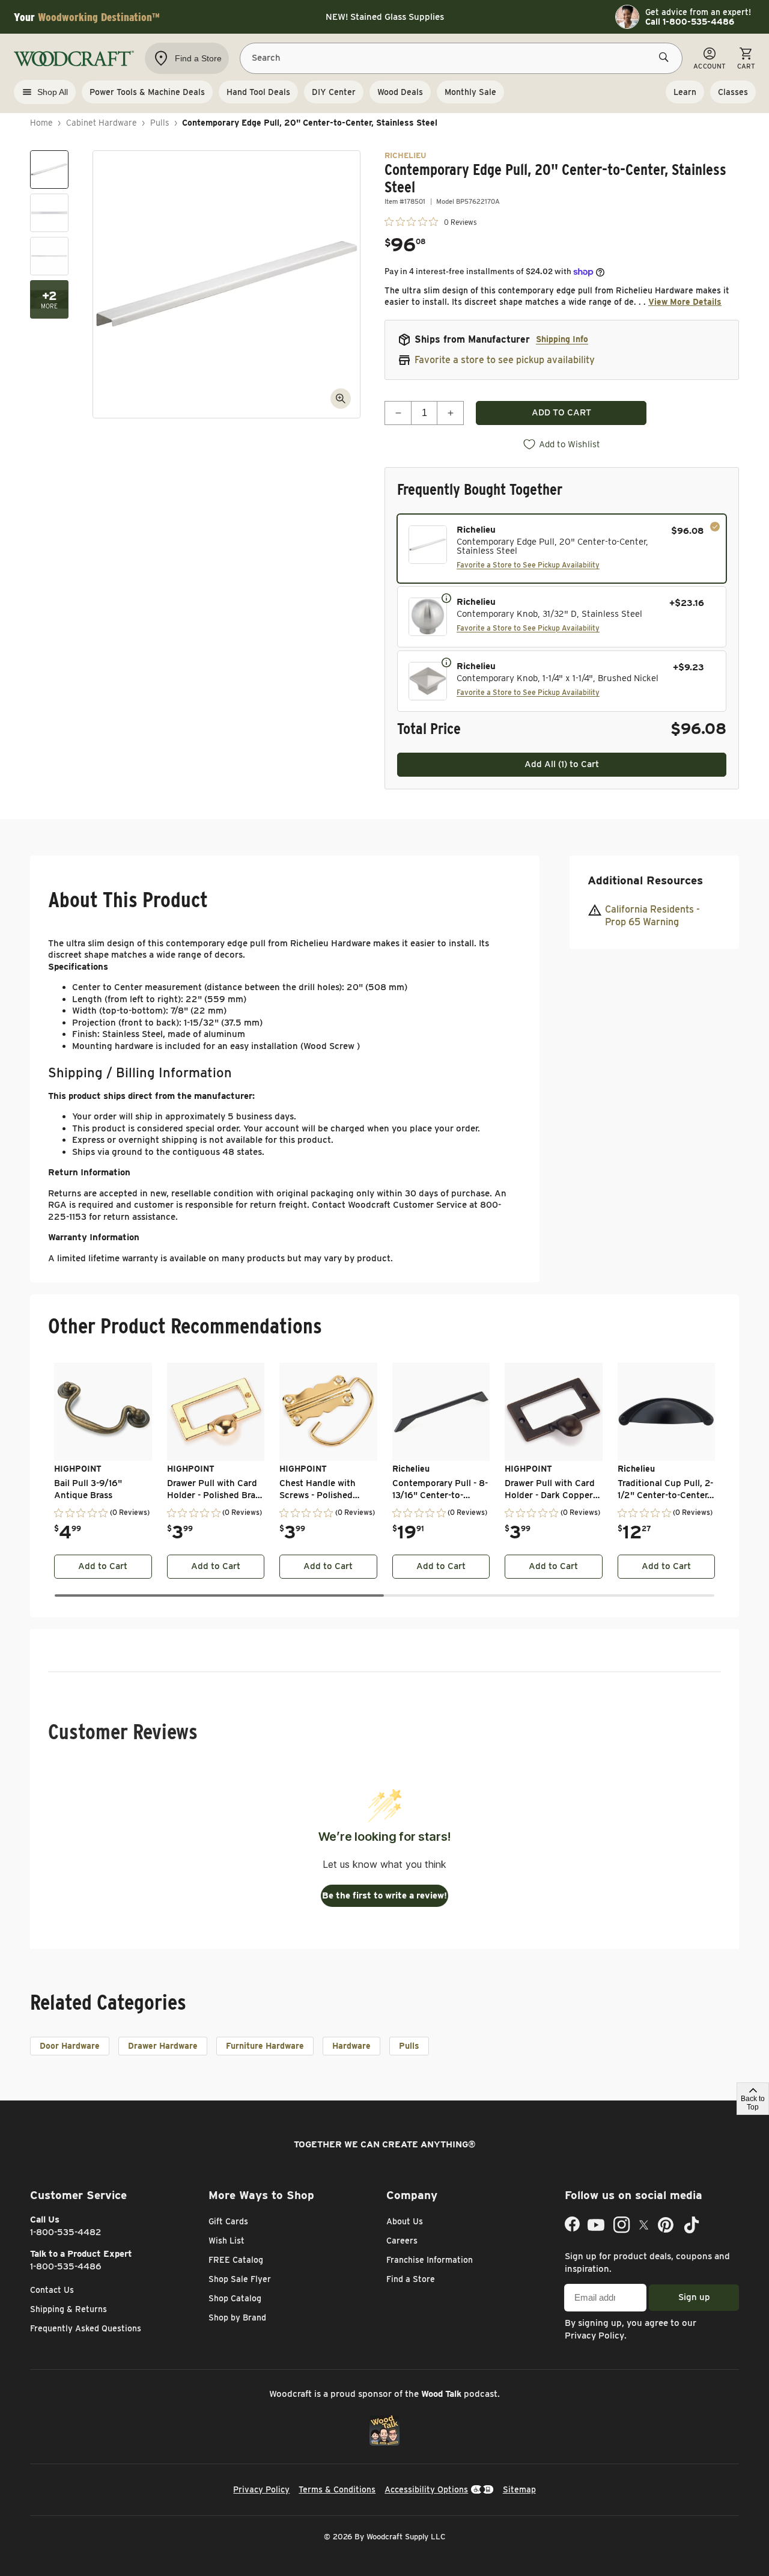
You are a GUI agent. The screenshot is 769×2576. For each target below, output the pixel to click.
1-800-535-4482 (66, 2232)
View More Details (685, 302)
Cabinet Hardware (102, 123)
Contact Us (52, 2290)
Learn (685, 92)
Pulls (160, 123)
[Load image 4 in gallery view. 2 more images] (49, 299)
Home (41, 123)
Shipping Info (562, 339)
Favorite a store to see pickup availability (505, 360)
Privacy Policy (594, 2336)
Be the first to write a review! (384, 1895)
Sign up (694, 2297)
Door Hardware (70, 2046)
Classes (733, 92)
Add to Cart (103, 1566)
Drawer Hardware (163, 2046)
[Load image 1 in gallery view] (49, 170)
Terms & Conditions (337, 2489)
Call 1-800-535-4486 (690, 22)
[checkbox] (562, 549)
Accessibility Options (426, 2489)
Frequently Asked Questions (86, 2328)
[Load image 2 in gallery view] (49, 213)
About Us (405, 2221)
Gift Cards (228, 2221)
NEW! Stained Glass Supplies (385, 17)
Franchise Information (430, 2260)
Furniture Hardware (265, 2046)
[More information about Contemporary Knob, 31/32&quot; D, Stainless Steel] (446, 598)
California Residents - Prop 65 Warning (652, 915)
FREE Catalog (236, 2260)
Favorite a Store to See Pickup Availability (528, 565)
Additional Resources (645, 880)
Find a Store (411, 2279)
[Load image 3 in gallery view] (49, 256)
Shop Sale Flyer (240, 2279)
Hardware (351, 2046)
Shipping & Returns (68, 2309)
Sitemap (519, 2489)
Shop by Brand (237, 2317)
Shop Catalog (235, 2298)
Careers (402, 2241)
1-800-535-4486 (66, 2266)
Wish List (226, 2241)
